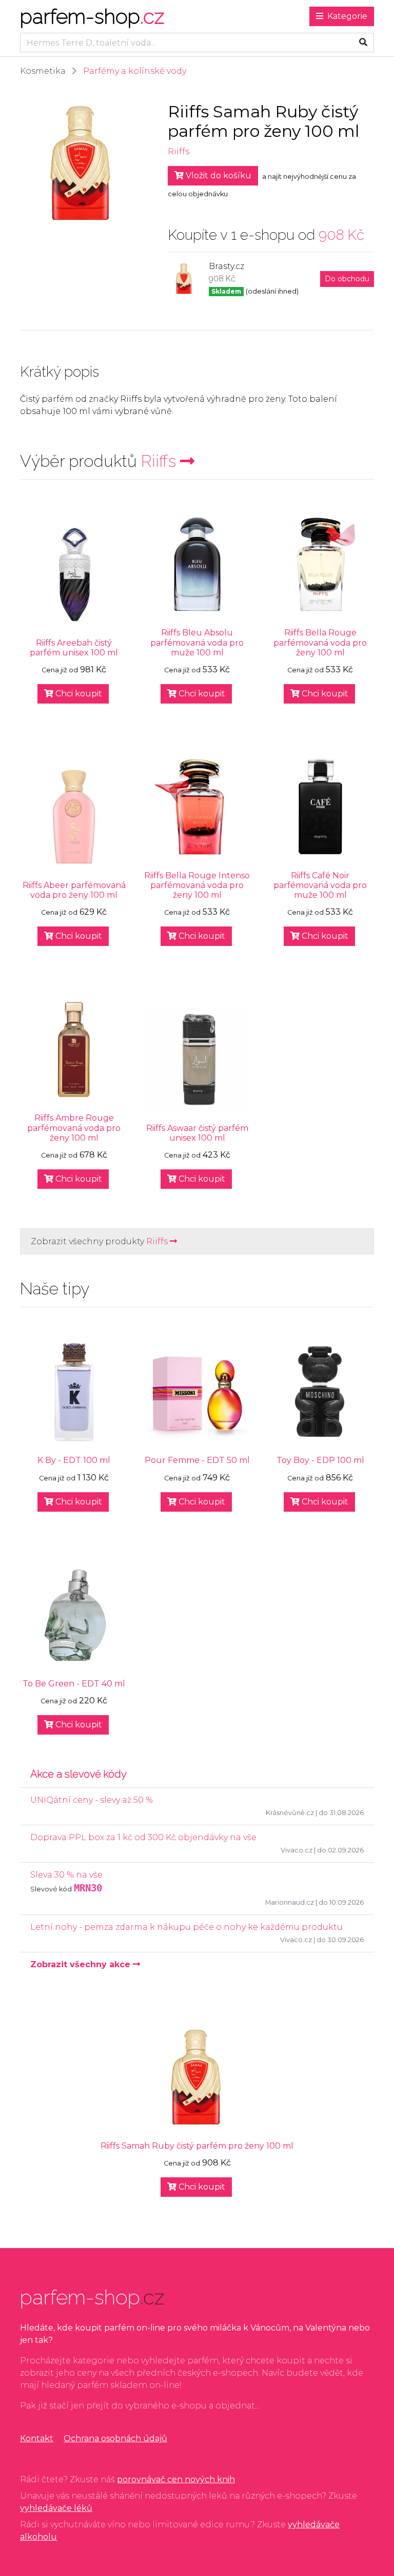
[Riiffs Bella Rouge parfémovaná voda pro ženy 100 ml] (320, 564)
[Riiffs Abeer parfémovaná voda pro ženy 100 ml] (74, 817)
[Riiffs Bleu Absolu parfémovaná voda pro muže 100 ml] (197, 564)
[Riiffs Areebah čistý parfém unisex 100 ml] (74, 574)
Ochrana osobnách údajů (115, 2438)
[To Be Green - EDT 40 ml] (74, 1615)
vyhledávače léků (56, 2508)
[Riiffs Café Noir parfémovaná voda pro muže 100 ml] (320, 807)
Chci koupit (78, 694)
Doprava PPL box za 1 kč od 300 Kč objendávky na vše (143, 1837)
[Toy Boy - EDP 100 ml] (320, 1392)
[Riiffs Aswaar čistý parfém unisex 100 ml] (197, 1060)
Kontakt (37, 2438)
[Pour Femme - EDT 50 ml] (197, 1397)
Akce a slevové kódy (78, 1774)
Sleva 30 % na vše (66, 1875)
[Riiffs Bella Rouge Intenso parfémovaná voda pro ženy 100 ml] (197, 807)
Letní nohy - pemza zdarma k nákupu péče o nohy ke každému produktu (186, 1927)
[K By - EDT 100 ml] (74, 1392)
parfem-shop (92, 16)
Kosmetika (43, 71)
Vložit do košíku (218, 176)
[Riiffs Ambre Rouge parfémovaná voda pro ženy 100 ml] (74, 1049)
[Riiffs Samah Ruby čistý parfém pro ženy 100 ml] (197, 2077)
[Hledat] (363, 43)
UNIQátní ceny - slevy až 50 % (92, 1800)
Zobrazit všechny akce (82, 1964)
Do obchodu (347, 279)
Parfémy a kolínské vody (135, 71)
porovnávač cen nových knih (176, 2479)
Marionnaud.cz (290, 1902)
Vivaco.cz (297, 1850)
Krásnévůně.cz (290, 1813)
